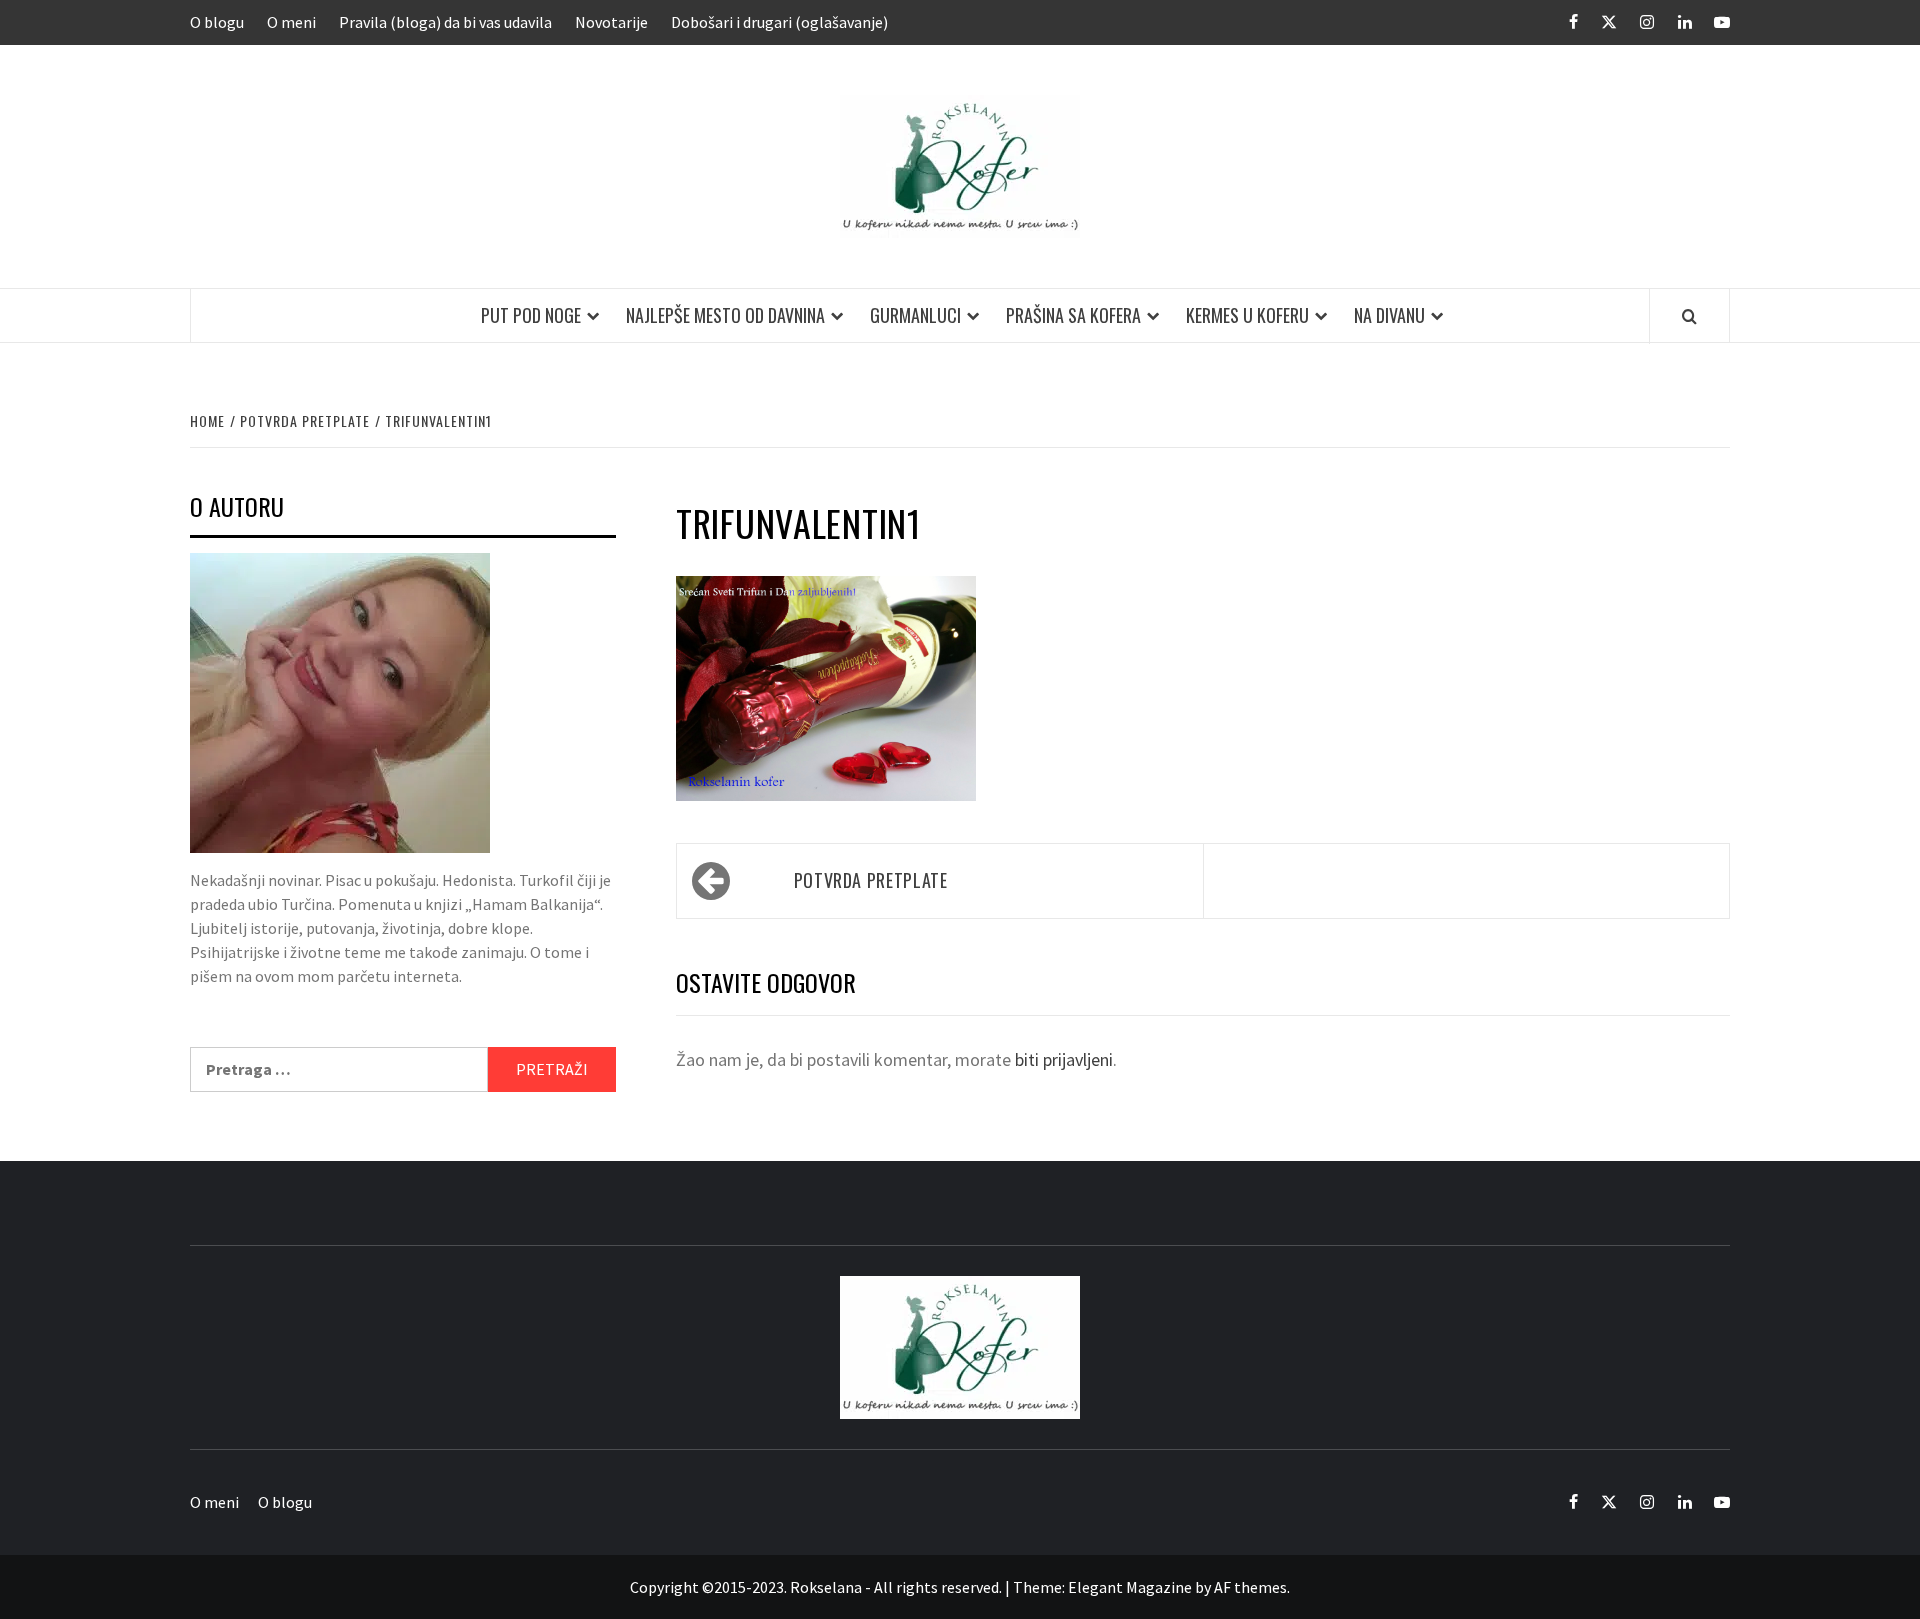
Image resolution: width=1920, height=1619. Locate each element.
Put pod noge (531, 315)
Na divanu (1389, 315)
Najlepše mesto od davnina (725, 315)
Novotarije (611, 22)
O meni (291, 22)
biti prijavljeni (1064, 1059)
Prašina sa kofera (1073, 315)
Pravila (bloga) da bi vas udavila (445, 22)
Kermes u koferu (1247, 315)
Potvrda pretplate (871, 880)
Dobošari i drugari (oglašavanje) (779, 22)
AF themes (1250, 1587)
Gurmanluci (915, 315)
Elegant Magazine (1130, 1587)
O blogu (217, 22)
